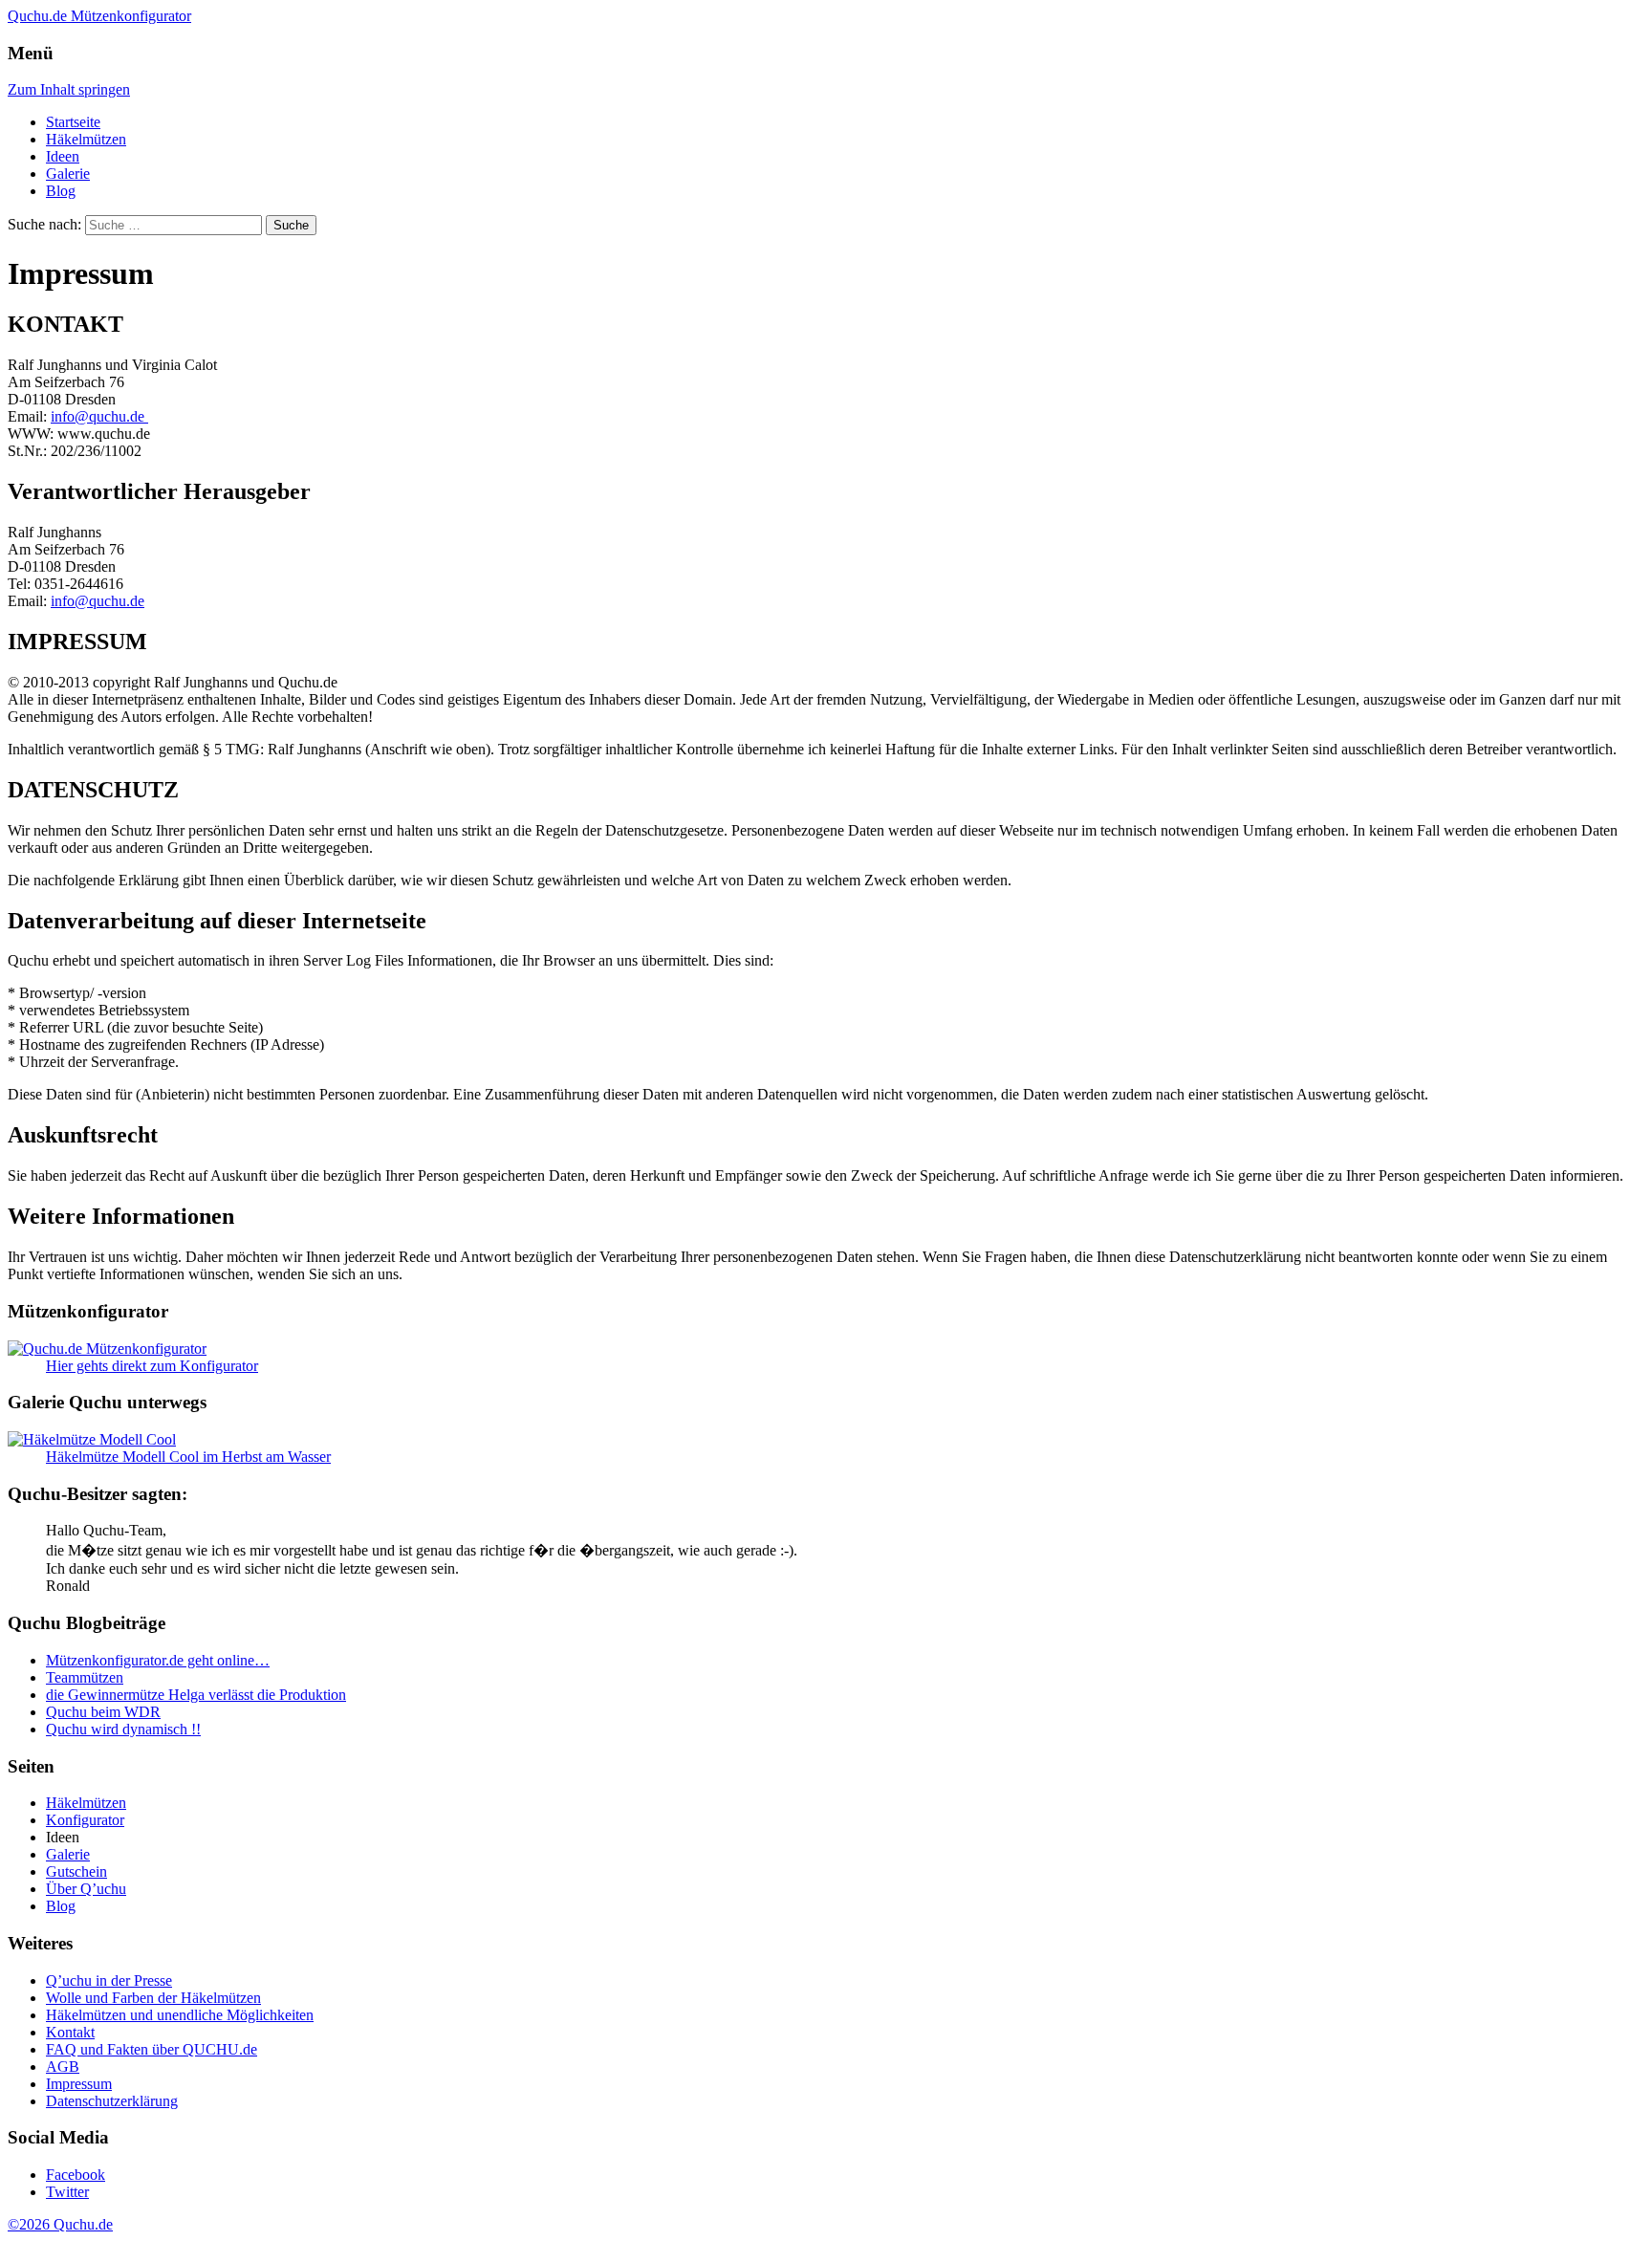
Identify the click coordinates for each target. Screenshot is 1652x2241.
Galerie (68, 174)
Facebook (76, 2175)
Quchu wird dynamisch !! (123, 1729)
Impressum (79, 2084)
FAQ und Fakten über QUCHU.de (152, 2049)
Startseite (73, 122)
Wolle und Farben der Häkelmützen (153, 1998)
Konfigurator (85, 1820)
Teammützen (85, 1677)
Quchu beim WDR (103, 1712)
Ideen (63, 156)
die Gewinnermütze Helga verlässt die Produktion (196, 1695)
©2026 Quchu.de (60, 2224)
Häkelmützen (86, 139)
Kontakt (70, 2032)
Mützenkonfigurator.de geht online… (158, 1660)
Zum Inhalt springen (69, 89)
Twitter (67, 2192)
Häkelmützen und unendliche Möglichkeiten (180, 2015)
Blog (61, 191)
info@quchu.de (99, 416)
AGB (63, 2067)
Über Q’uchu (86, 1889)
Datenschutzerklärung (112, 2101)
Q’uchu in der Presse (109, 1980)
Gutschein (76, 1871)
